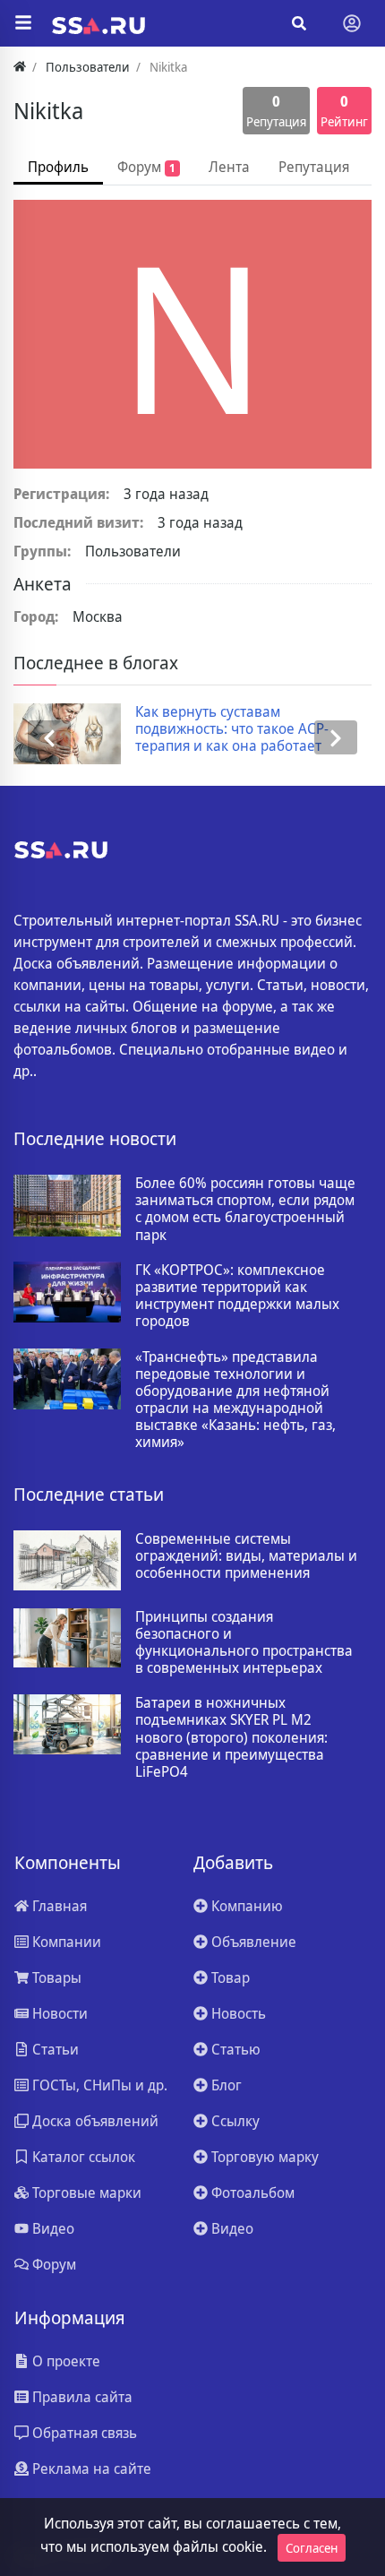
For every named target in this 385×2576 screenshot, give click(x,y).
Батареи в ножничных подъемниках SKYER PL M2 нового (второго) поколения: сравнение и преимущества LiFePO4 (231, 1737)
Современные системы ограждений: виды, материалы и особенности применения (246, 1556)
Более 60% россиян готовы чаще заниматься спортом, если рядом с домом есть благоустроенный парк (245, 1209)
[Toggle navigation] (352, 23)
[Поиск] (299, 23)
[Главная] (20, 67)
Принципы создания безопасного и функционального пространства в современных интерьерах (244, 1643)
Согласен (312, 2548)
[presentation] (49, 738)
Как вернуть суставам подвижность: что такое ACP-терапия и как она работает (232, 729)
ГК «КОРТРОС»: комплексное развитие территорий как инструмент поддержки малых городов (237, 1296)
